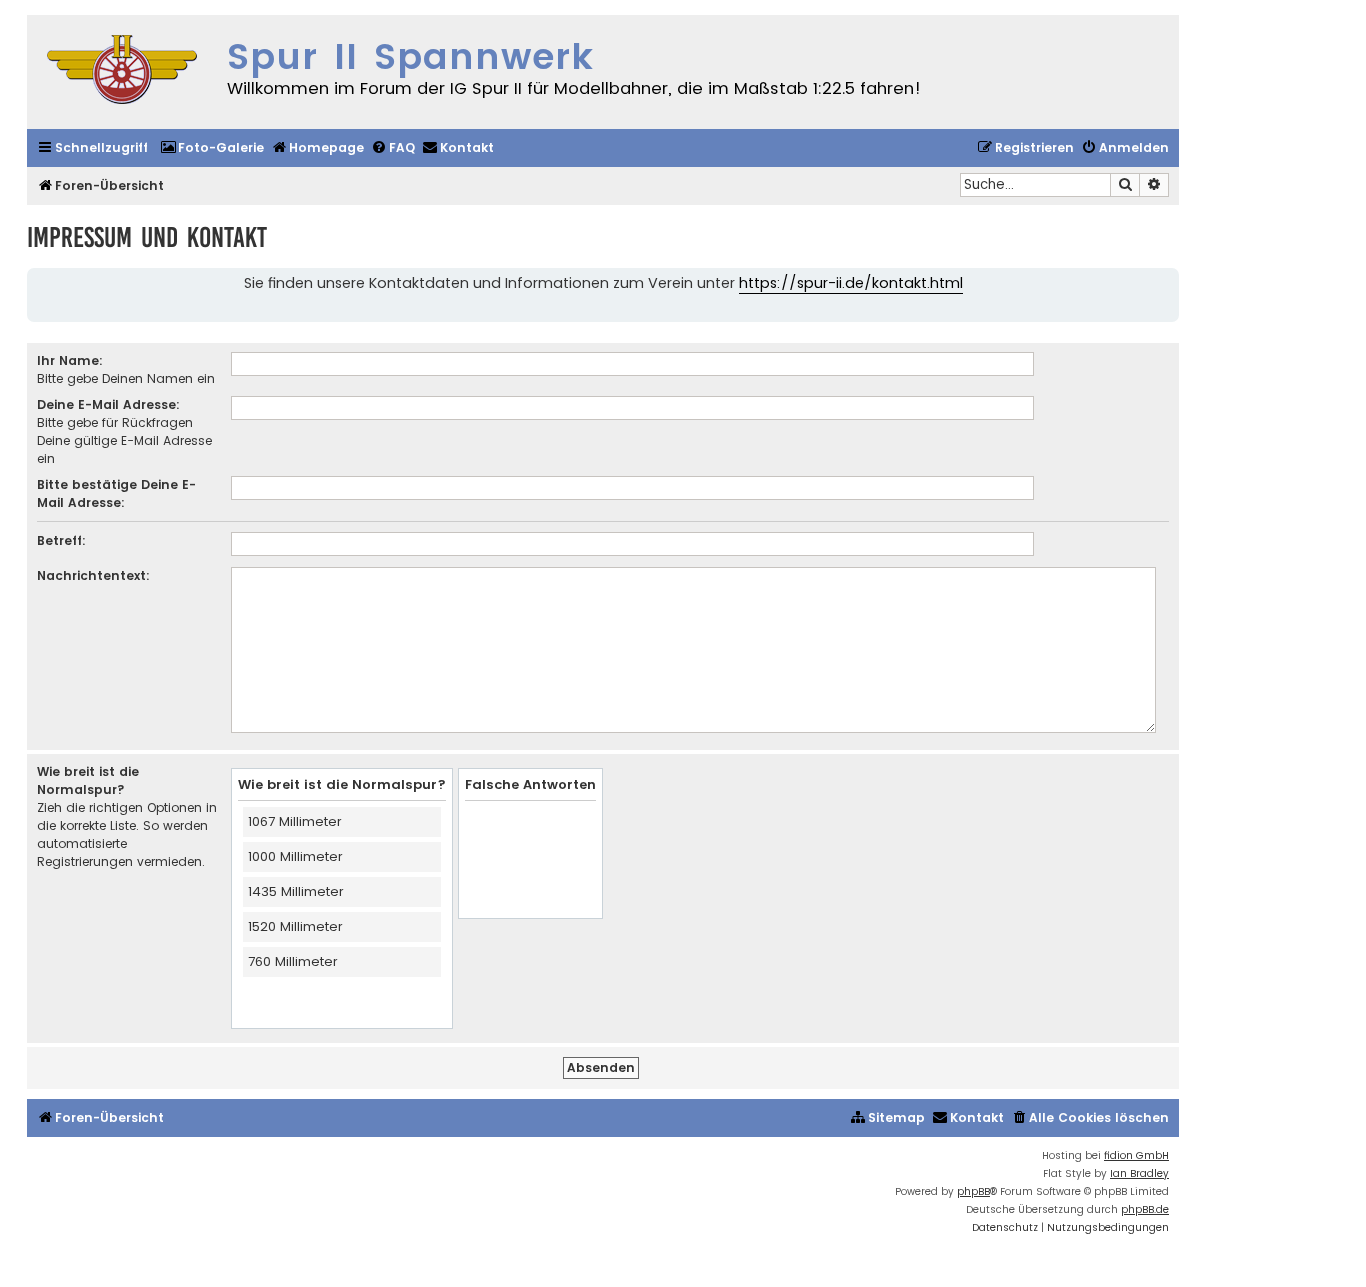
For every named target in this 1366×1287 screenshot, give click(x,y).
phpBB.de (1145, 1209)
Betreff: (61, 540)
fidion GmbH (1136, 1155)
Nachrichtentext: (93, 575)
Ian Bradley (1139, 1173)
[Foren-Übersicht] (122, 72)
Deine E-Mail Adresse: (108, 404)
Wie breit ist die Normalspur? (88, 780)
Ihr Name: (70, 360)
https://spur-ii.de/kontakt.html (851, 283)
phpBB (973, 1191)
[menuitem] (212, 148)
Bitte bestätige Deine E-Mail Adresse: (116, 493)
